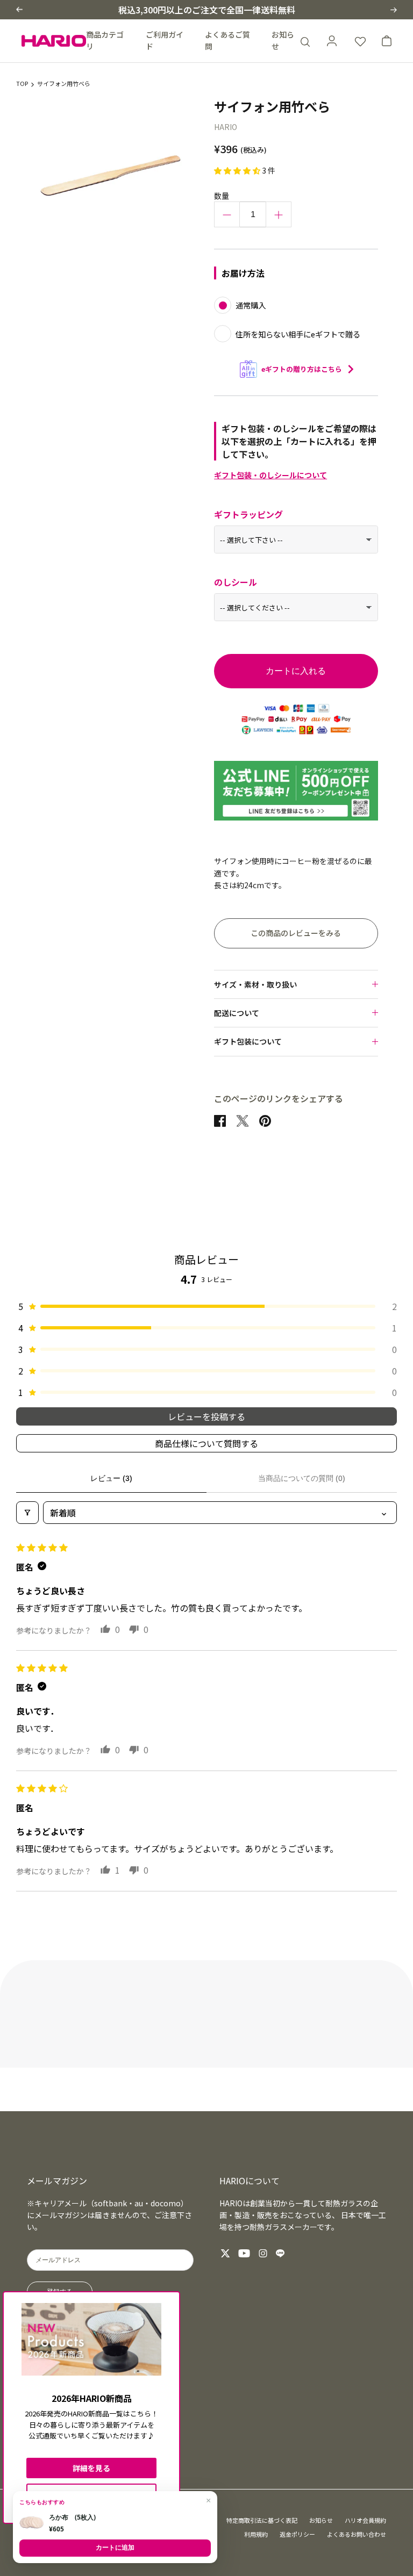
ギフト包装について (248, 1041)
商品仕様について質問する (206, 1443)
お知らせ (283, 40)
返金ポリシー (297, 2534)
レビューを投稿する (206, 1416)
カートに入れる (296, 671)
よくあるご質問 (227, 40)
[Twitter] (225, 2253)
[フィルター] (27, 1513)
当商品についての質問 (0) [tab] (302, 1478)
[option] (111, 175)
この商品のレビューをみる (296, 933)
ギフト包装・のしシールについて (270, 475)
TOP (22, 84)
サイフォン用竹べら (64, 84)
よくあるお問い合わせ (357, 2534)
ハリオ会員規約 (365, 2520)
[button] (19, 9)
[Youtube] (244, 2253)
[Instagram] (263, 2253)
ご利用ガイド (165, 40)
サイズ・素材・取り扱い (255, 984)
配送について (237, 1013)
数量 (222, 196)
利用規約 (256, 2534)
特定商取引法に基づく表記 (262, 2520)
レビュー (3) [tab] (111, 1478)
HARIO (226, 127)
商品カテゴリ (105, 40)
